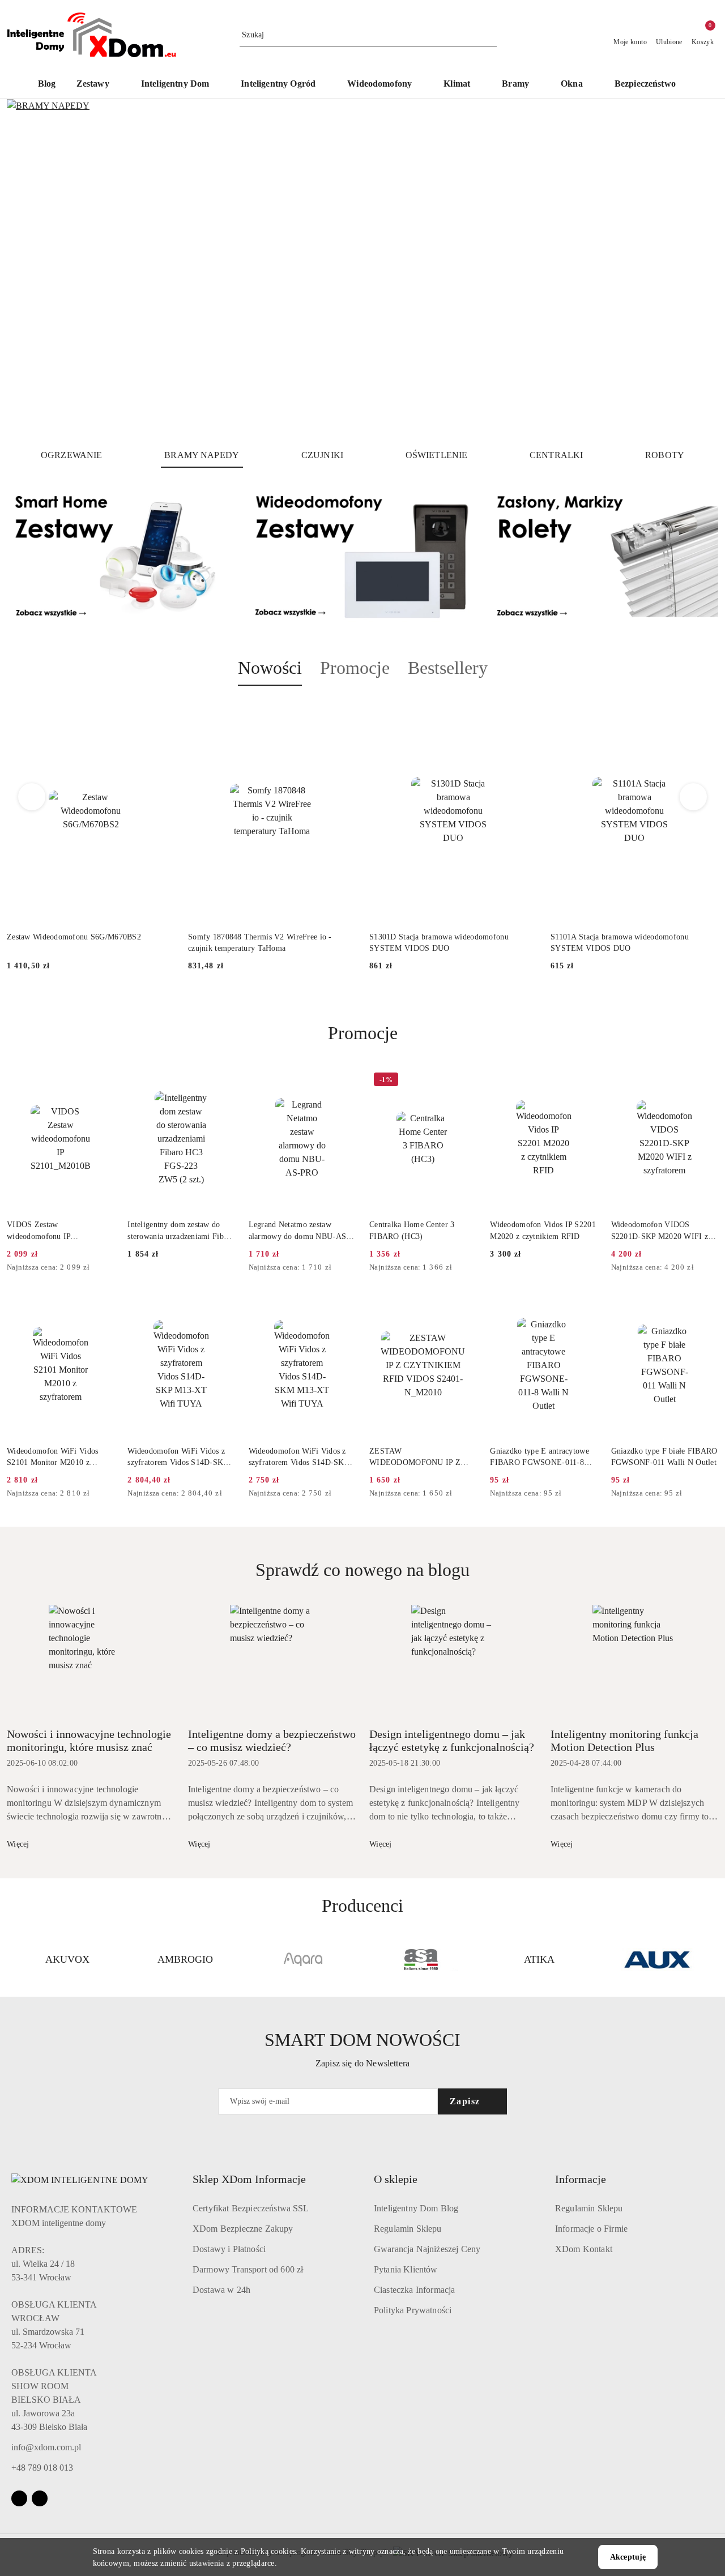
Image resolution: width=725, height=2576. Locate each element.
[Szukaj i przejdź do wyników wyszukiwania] (490, 35)
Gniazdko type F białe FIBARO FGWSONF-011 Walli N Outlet (664, 1457)
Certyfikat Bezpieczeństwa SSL (251, 2208)
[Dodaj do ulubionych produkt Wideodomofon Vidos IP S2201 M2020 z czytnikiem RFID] (585, 1081)
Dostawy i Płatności (229, 2249)
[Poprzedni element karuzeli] (12, 1959)
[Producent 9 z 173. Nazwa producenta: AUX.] (658, 1959)
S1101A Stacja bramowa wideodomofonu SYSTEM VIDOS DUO (620, 943)
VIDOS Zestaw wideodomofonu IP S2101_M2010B (39, 1231)
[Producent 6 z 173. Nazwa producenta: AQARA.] (304, 1959)
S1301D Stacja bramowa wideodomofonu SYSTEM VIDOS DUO (439, 943)
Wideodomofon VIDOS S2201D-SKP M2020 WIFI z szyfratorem (660, 1231)
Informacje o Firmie (591, 2229)
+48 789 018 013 (42, 2468)
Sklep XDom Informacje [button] (249, 2179)
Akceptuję (628, 2557)
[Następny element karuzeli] (713, 1959)
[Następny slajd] (693, 269)
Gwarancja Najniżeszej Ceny (427, 2249)
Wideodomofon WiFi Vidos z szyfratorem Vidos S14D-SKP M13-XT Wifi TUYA (177, 1458)
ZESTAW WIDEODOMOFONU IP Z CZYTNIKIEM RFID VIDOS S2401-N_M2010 (419, 1458)
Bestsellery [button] (448, 668)
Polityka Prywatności (413, 2310)
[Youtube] (40, 2498)
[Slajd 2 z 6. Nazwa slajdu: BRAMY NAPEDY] (362, 269)
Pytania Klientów (406, 2269)
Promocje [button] (355, 668)
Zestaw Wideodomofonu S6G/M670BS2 (74, 937)
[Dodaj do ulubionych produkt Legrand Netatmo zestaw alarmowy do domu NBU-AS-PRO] (343, 1081)
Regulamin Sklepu (408, 2229)
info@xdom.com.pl (46, 2447)
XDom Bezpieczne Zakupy (243, 2229)
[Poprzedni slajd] (32, 269)
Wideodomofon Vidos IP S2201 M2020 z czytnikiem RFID (543, 1230)
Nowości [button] (270, 668)
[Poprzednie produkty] (32, 797)
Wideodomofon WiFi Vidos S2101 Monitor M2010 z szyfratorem (52, 1458)
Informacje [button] (581, 2179)
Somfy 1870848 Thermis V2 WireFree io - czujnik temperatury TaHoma (260, 943)
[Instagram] (19, 2498)
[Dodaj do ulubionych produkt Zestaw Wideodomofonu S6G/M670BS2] (161, 712)
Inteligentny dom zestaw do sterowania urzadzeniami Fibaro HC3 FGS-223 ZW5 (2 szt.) (181, 1231)
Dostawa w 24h (221, 2290)
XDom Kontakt (584, 2249)
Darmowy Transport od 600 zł (248, 2269)
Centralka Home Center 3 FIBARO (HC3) (412, 1230)
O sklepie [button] (396, 2179)
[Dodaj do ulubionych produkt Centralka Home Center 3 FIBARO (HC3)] (463, 1081)
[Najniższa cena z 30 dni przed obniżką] (110, 1268)
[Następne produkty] (694, 797)
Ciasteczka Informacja (414, 2290)
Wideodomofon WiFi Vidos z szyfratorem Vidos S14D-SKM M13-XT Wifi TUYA (300, 1458)
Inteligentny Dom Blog (416, 2208)
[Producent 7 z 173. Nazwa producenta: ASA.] (421, 1959)
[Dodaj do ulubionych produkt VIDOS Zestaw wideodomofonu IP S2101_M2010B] (101, 1081)
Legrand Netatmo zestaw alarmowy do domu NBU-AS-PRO (299, 1231)
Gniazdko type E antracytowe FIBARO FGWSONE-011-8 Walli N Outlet (540, 1458)
